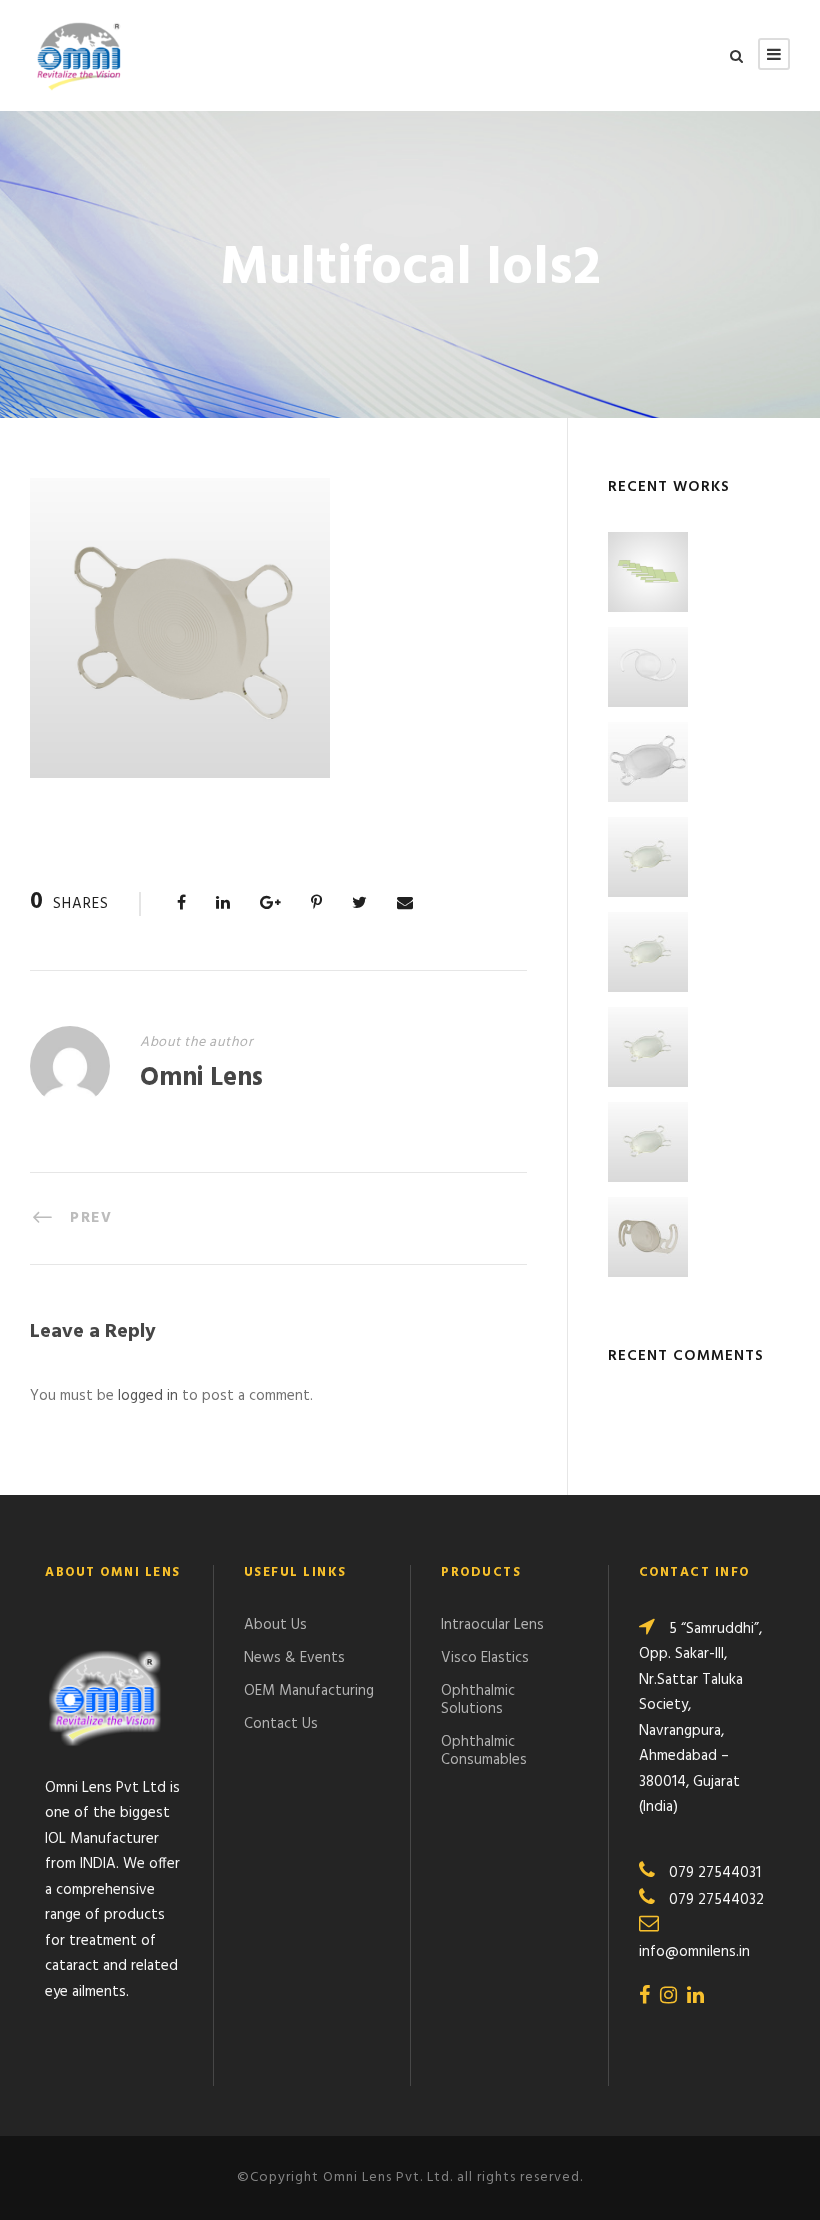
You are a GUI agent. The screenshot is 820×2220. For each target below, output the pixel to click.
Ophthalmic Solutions (478, 1700)
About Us (275, 1625)
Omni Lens (201, 1078)
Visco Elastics (485, 1658)
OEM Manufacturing (309, 1691)
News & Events (294, 1658)
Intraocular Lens (492, 1625)
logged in (148, 1396)
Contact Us (281, 1724)
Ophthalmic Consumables (484, 1751)
